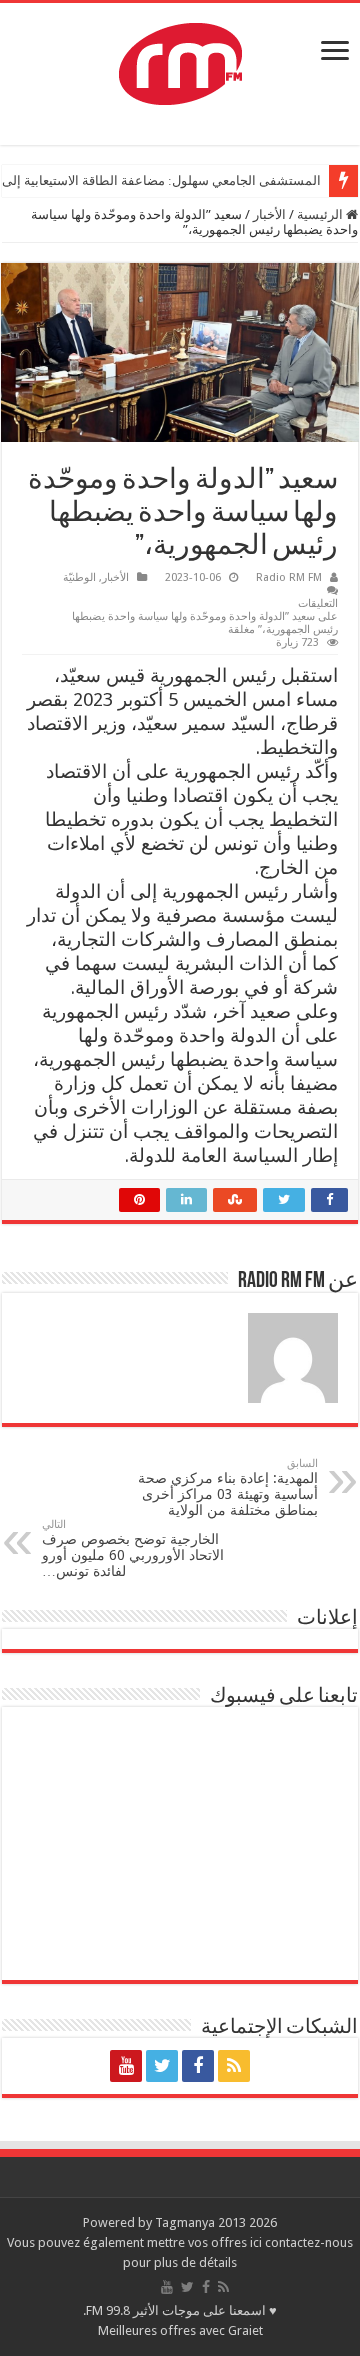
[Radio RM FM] (180, 60)
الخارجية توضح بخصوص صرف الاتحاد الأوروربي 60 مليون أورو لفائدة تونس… (133, 1548)
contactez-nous (309, 2242)
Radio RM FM (289, 577)
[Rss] (234, 2066)
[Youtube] (126, 2066)
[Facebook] (198, 2066)
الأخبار (269, 214)
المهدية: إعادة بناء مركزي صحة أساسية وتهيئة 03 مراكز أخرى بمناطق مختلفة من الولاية (228, 1487)
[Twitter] (162, 2066)
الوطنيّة (79, 577)
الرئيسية (321, 214)
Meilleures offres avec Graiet (180, 2330)
